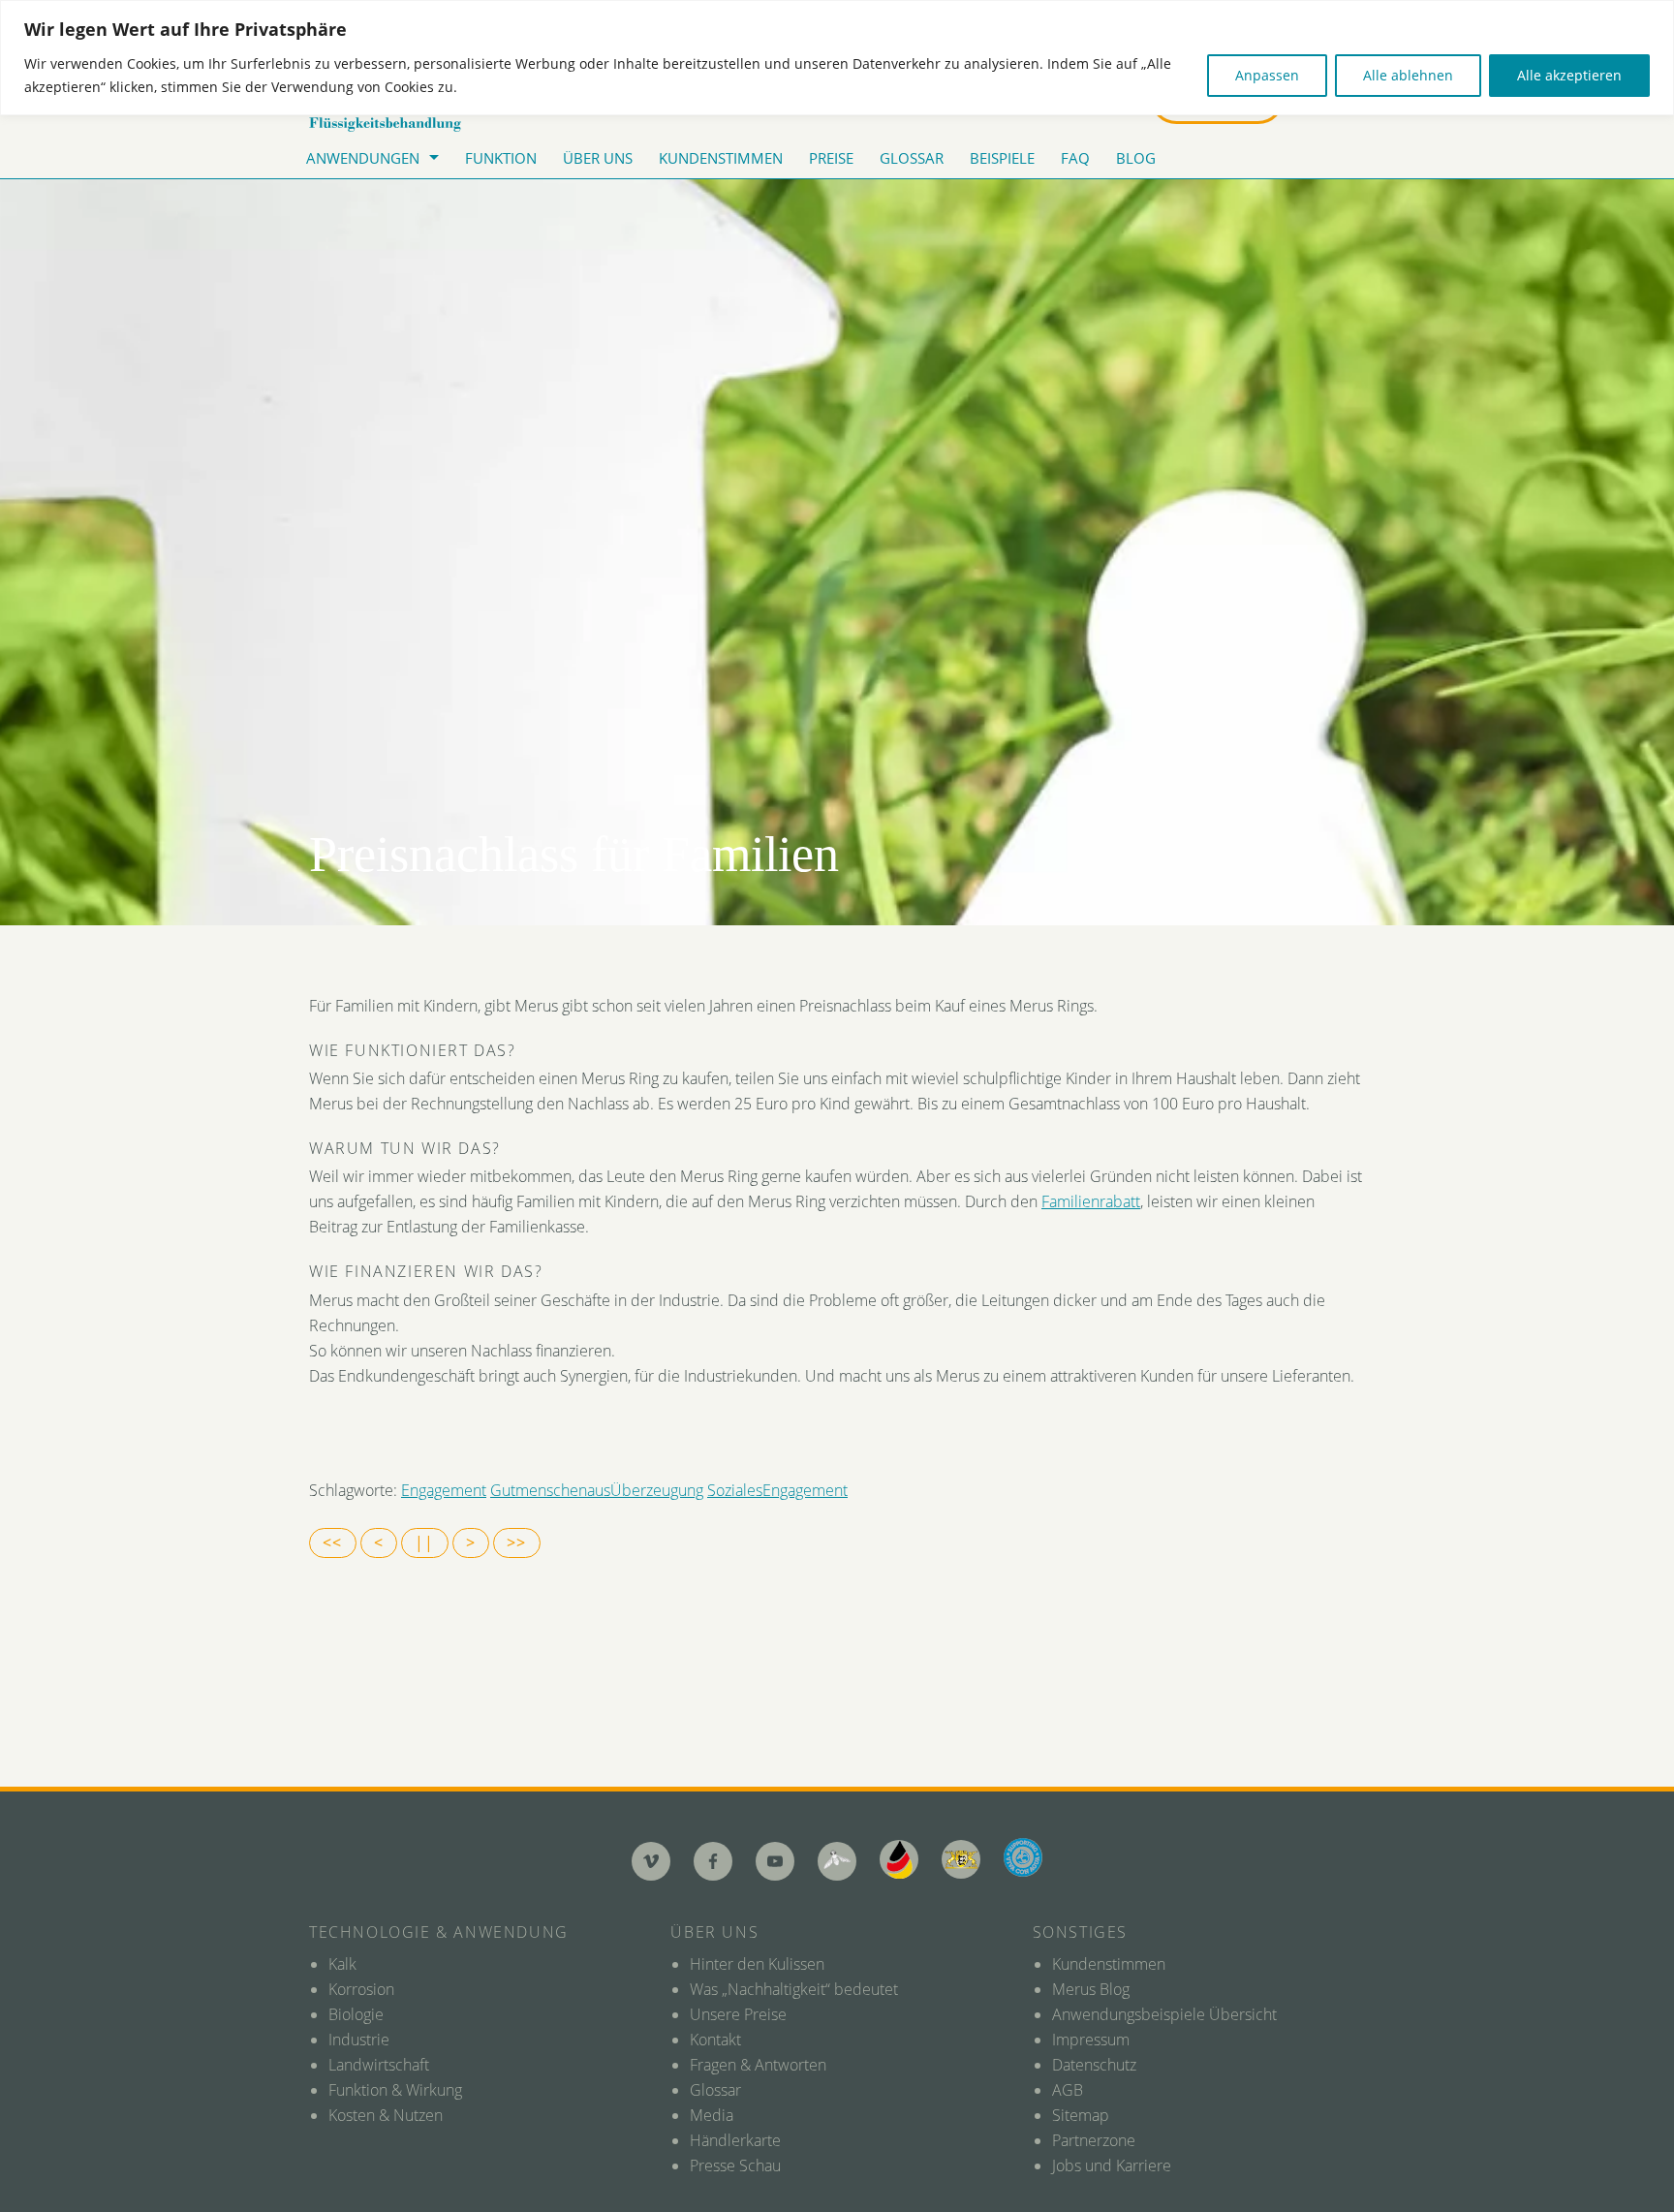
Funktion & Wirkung (395, 2090)
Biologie (356, 2014)
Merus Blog (1091, 1989)
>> (517, 1542)
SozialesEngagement (777, 1490)
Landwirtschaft (379, 2065)
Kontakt (715, 2040)
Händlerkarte (735, 2140)
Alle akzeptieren (1569, 75)
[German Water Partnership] (899, 1859)
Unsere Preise (738, 2014)
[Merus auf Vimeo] (651, 1861)
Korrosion (361, 1989)
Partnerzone (1094, 2140)
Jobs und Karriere (1112, 2165)
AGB (1068, 2090)
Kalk (342, 1964)
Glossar (912, 158)
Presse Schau (735, 2165)
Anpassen (1267, 75)
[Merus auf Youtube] (775, 1861)
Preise (831, 158)
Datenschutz (1094, 2065)
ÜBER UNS (598, 158)
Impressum (1091, 2040)
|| (425, 1542)
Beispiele (1002, 158)
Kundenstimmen (721, 158)
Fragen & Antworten (758, 2065)
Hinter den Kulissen (757, 1964)
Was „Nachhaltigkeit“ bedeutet (794, 1989)
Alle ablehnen (1408, 75)
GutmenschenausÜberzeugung (597, 1490)
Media (712, 2115)
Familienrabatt (1091, 1201)
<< (333, 1542)
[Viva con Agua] (1023, 1857)
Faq (1075, 158)
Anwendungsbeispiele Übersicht (1164, 2014)
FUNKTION (501, 158)
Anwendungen (363, 158)
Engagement (444, 1490)
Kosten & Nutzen (386, 2115)
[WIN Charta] (961, 1859)
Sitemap (1081, 2115)
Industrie (359, 2040)
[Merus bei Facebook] (713, 1861)
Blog (1136, 158)
